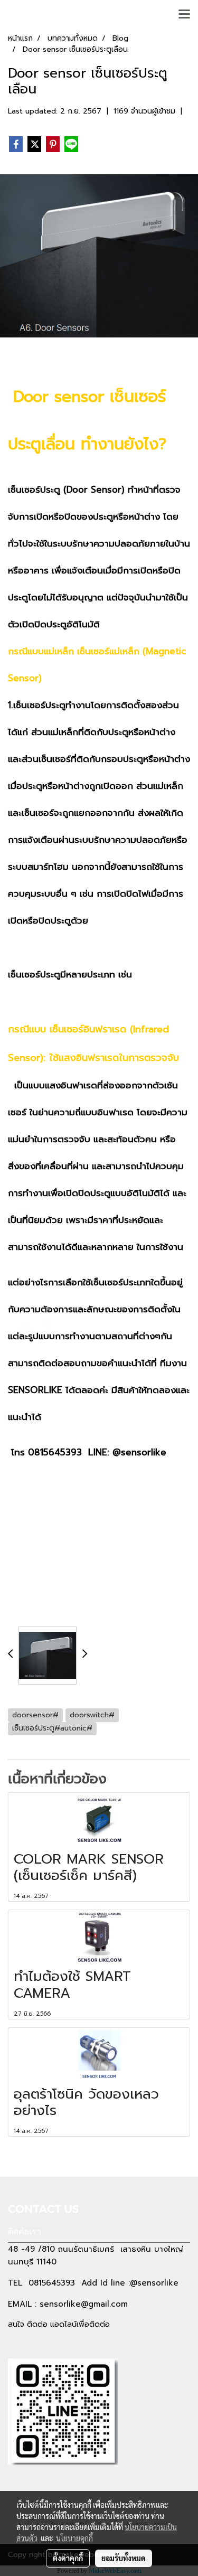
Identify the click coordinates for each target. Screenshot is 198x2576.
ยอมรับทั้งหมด (124, 2558)
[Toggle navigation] (184, 15)
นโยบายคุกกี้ (74, 2538)
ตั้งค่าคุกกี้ (68, 2558)
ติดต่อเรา (25, 2231)
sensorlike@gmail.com (84, 2304)
